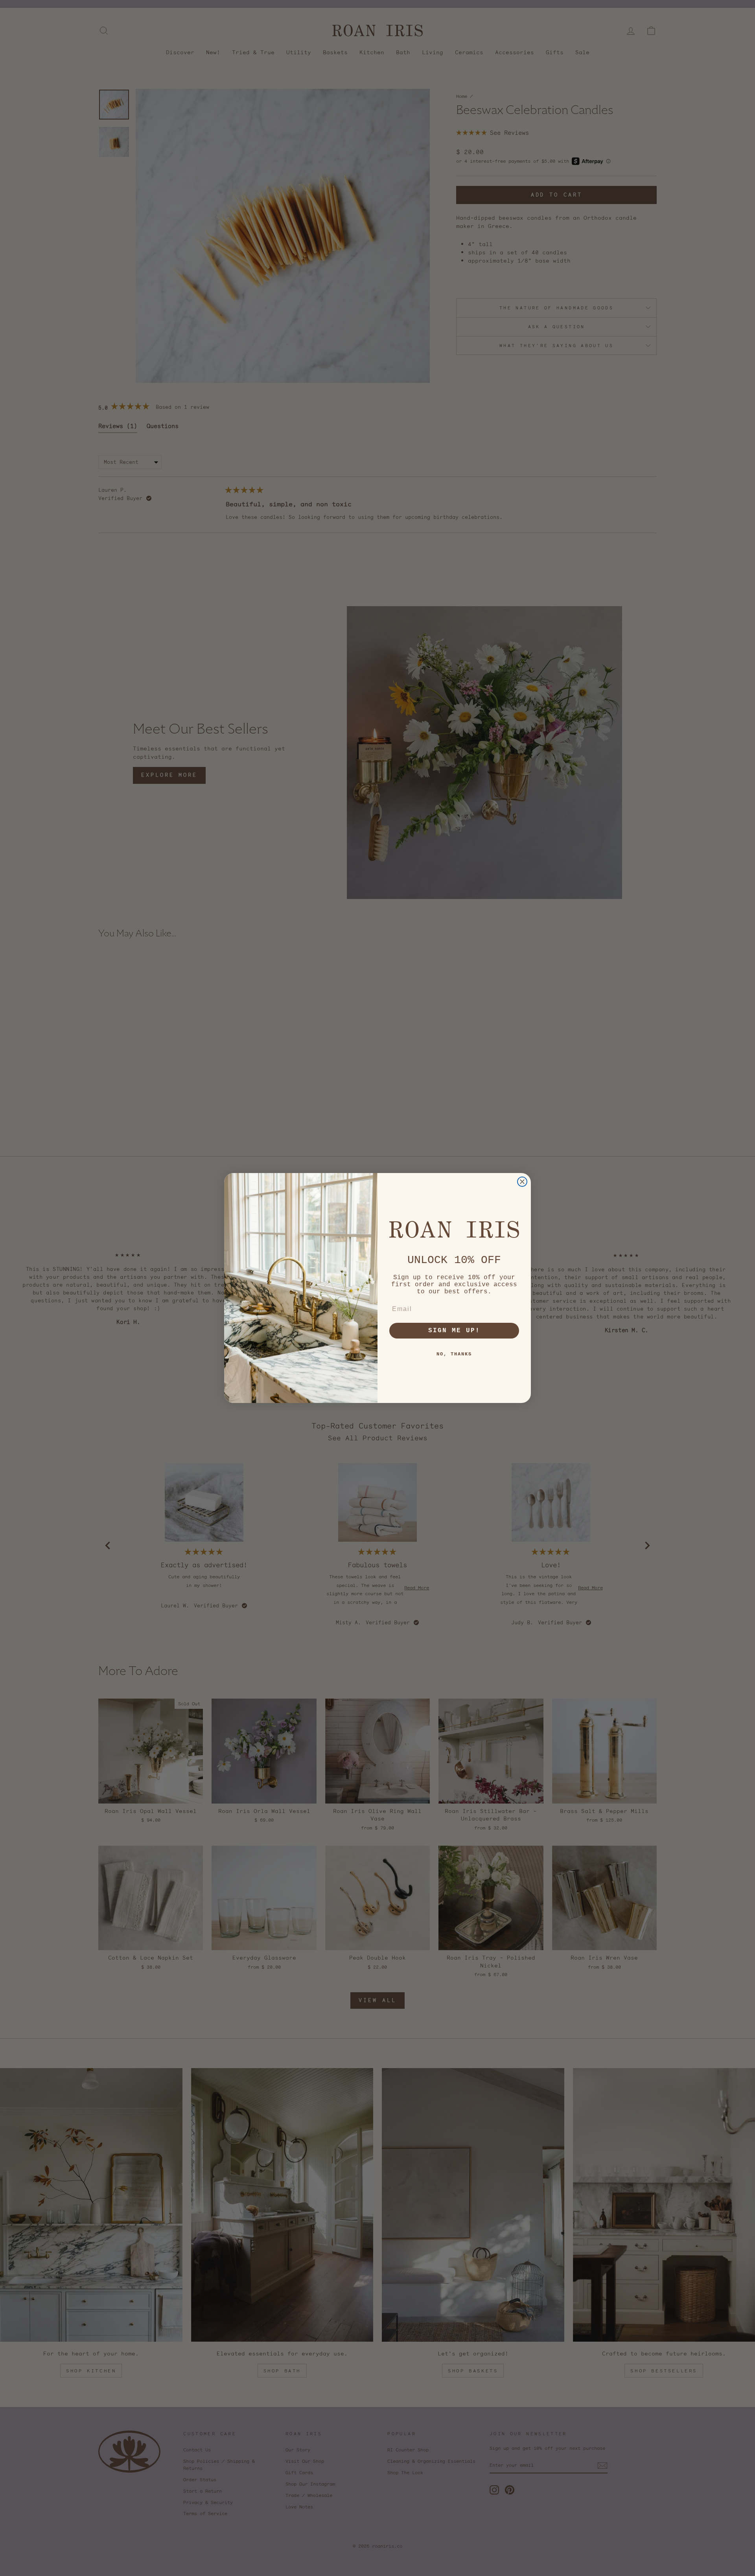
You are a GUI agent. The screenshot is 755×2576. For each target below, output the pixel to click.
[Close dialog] (522, 1182)
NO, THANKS (454, 1354)
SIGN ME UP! (454, 1331)
